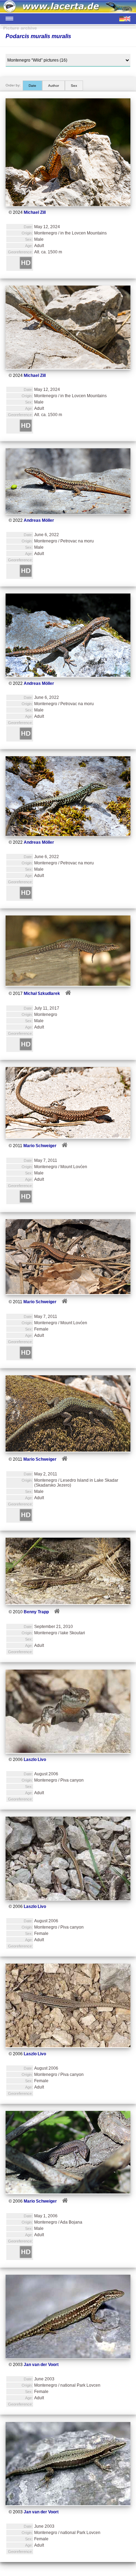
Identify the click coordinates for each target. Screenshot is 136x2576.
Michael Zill (35, 212)
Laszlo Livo (35, 1760)
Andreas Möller (39, 520)
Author (54, 86)
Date (32, 86)
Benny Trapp (36, 1612)
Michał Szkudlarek (42, 994)
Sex (74, 86)
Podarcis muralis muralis (38, 36)
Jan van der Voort (41, 2365)
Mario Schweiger (40, 1146)
